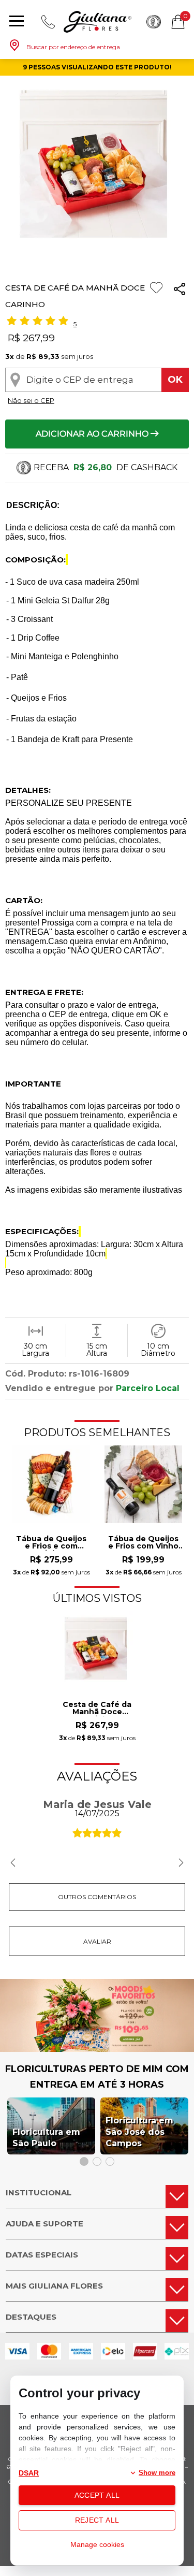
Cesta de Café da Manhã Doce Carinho (97, 1709)
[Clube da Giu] (97, 2049)
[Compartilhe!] (180, 291)
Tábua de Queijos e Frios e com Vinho (51, 1543)
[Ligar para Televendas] (48, 22)
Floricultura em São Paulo (46, 2138)
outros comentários (97, 1897)
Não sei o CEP (31, 400)
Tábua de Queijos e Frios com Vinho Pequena (143, 1543)
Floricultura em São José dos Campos (139, 2132)
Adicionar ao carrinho (93, 434)
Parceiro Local (148, 1388)
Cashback (154, 22)
